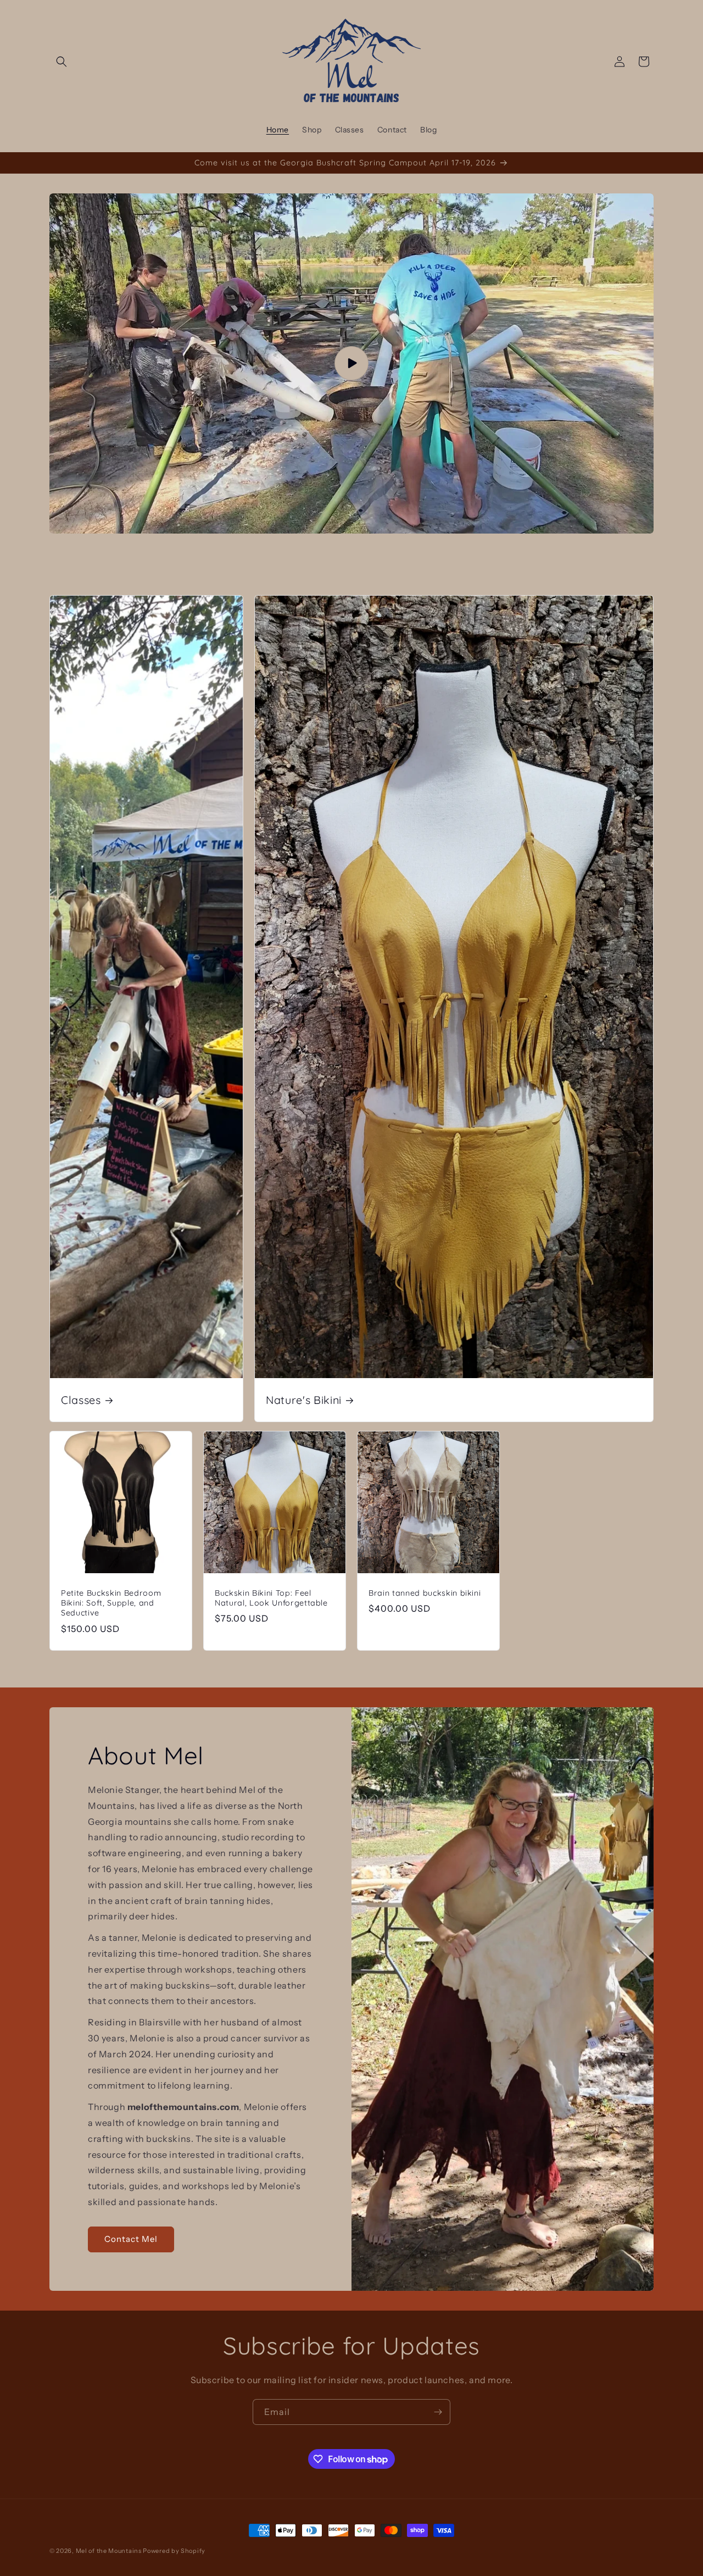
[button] (62, 62)
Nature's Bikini (304, 1400)
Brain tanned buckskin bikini (425, 1593)
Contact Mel (131, 2239)
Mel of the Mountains (109, 2551)
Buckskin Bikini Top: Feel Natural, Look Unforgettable (271, 1598)
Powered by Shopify (174, 2551)
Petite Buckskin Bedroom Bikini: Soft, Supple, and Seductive (111, 1603)
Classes (81, 1400)
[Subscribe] (438, 2412)
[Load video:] (351, 363)
